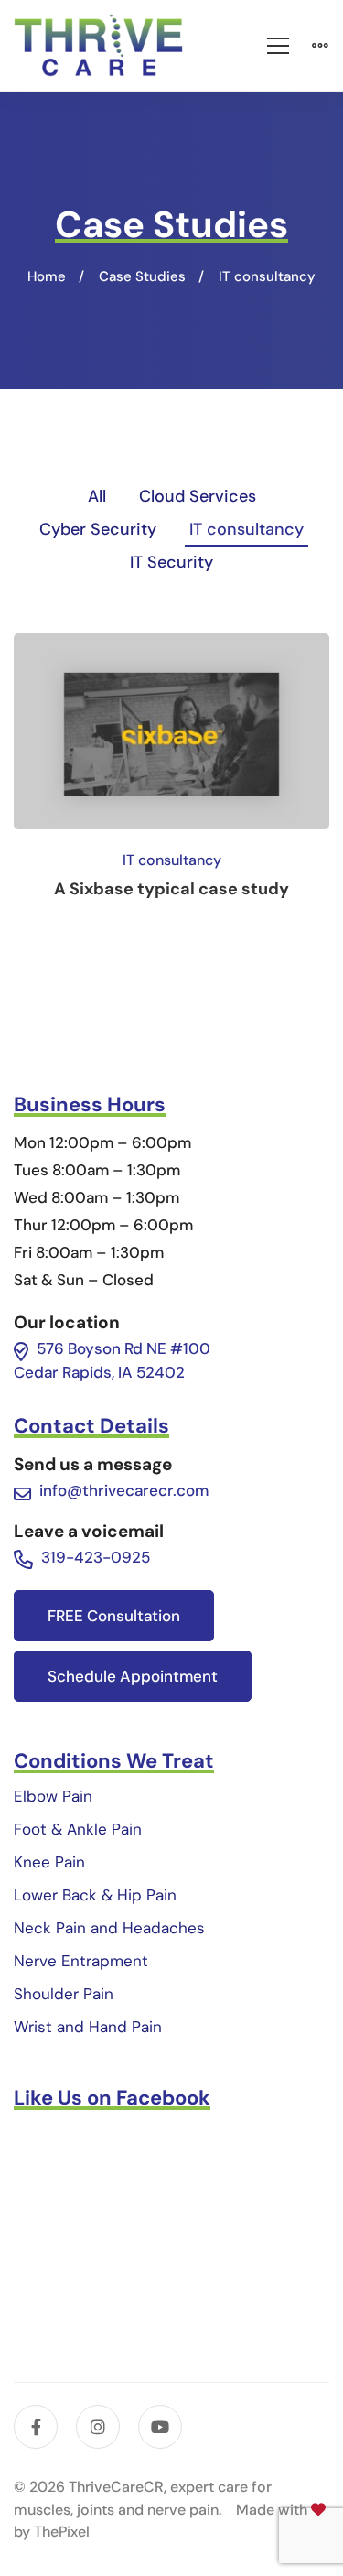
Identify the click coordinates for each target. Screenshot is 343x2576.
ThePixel (62, 2532)
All (97, 496)
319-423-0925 (96, 1557)
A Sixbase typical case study (171, 889)
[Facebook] (36, 2427)
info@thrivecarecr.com (124, 1490)
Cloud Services (198, 496)
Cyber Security (98, 529)
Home (47, 276)
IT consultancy (247, 529)
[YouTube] (160, 2427)
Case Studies (142, 276)
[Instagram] (98, 2427)
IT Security (171, 562)
